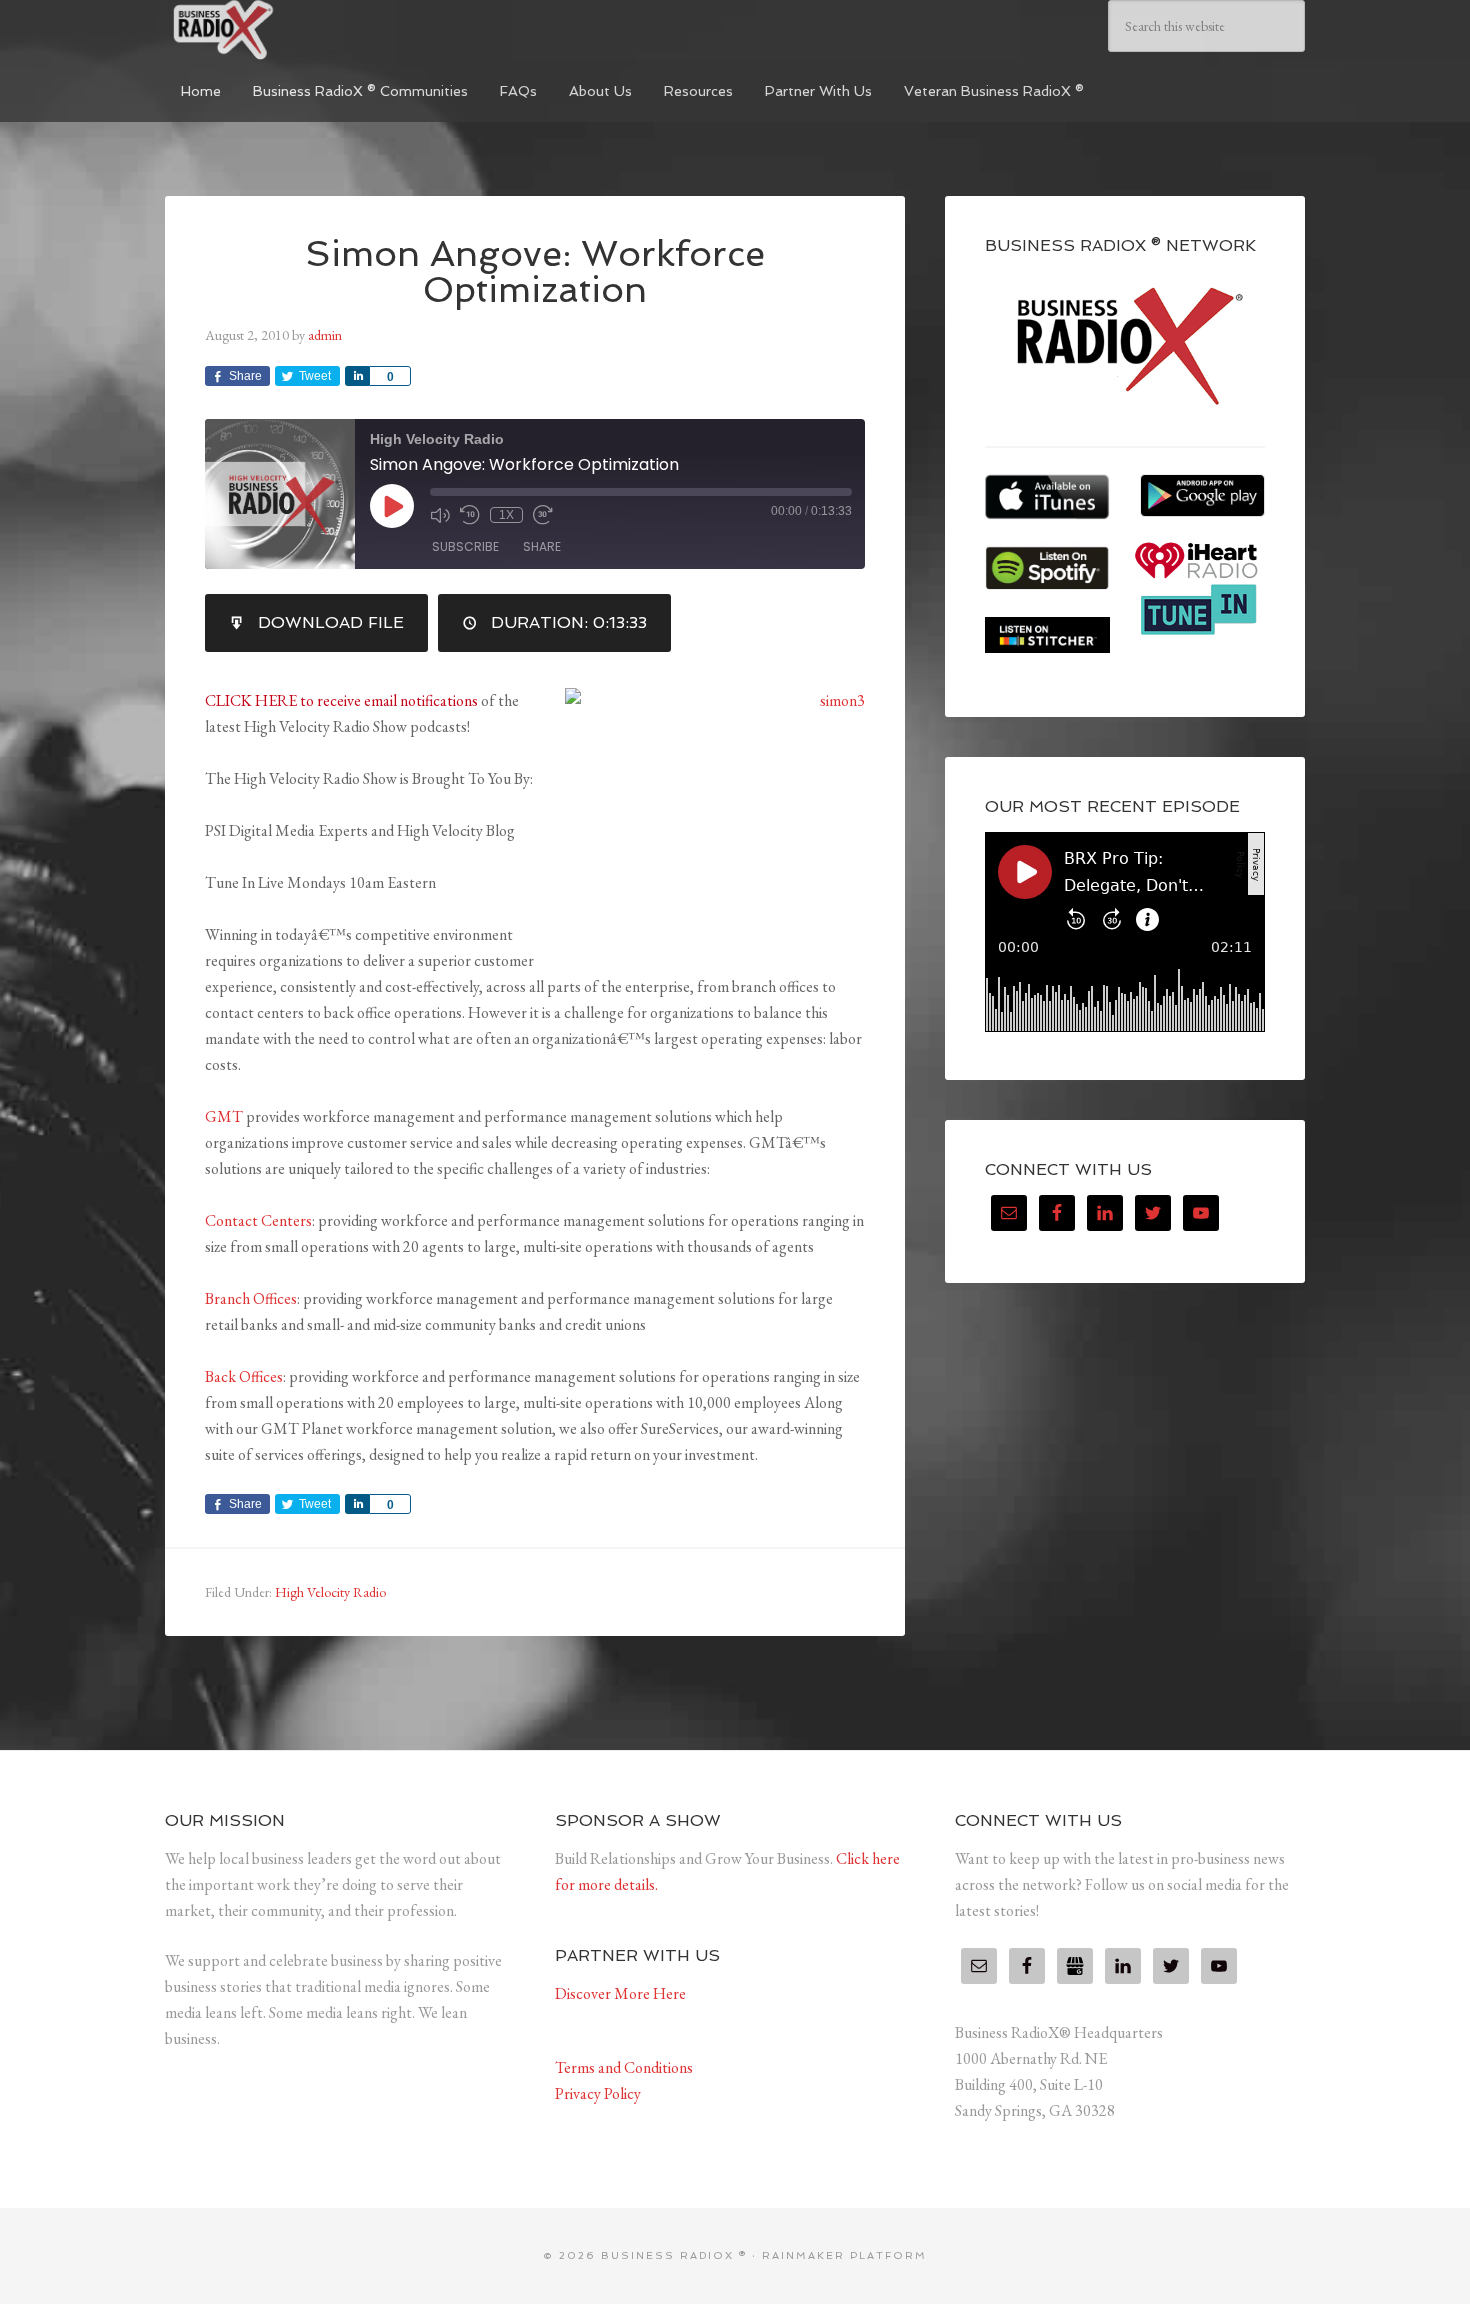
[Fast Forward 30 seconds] (543, 515)
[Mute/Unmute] (440, 515)
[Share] (357, 376)
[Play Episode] (392, 506)
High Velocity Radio (330, 1592)
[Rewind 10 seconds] (470, 515)
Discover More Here (620, 1993)
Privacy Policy (598, 2093)
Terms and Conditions (624, 2067)
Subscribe (465, 546)
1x (506, 515)
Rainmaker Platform (844, 2255)
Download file (331, 622)
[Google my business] (1075, 1966)
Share (542, 546)
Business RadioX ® (315, 30)
